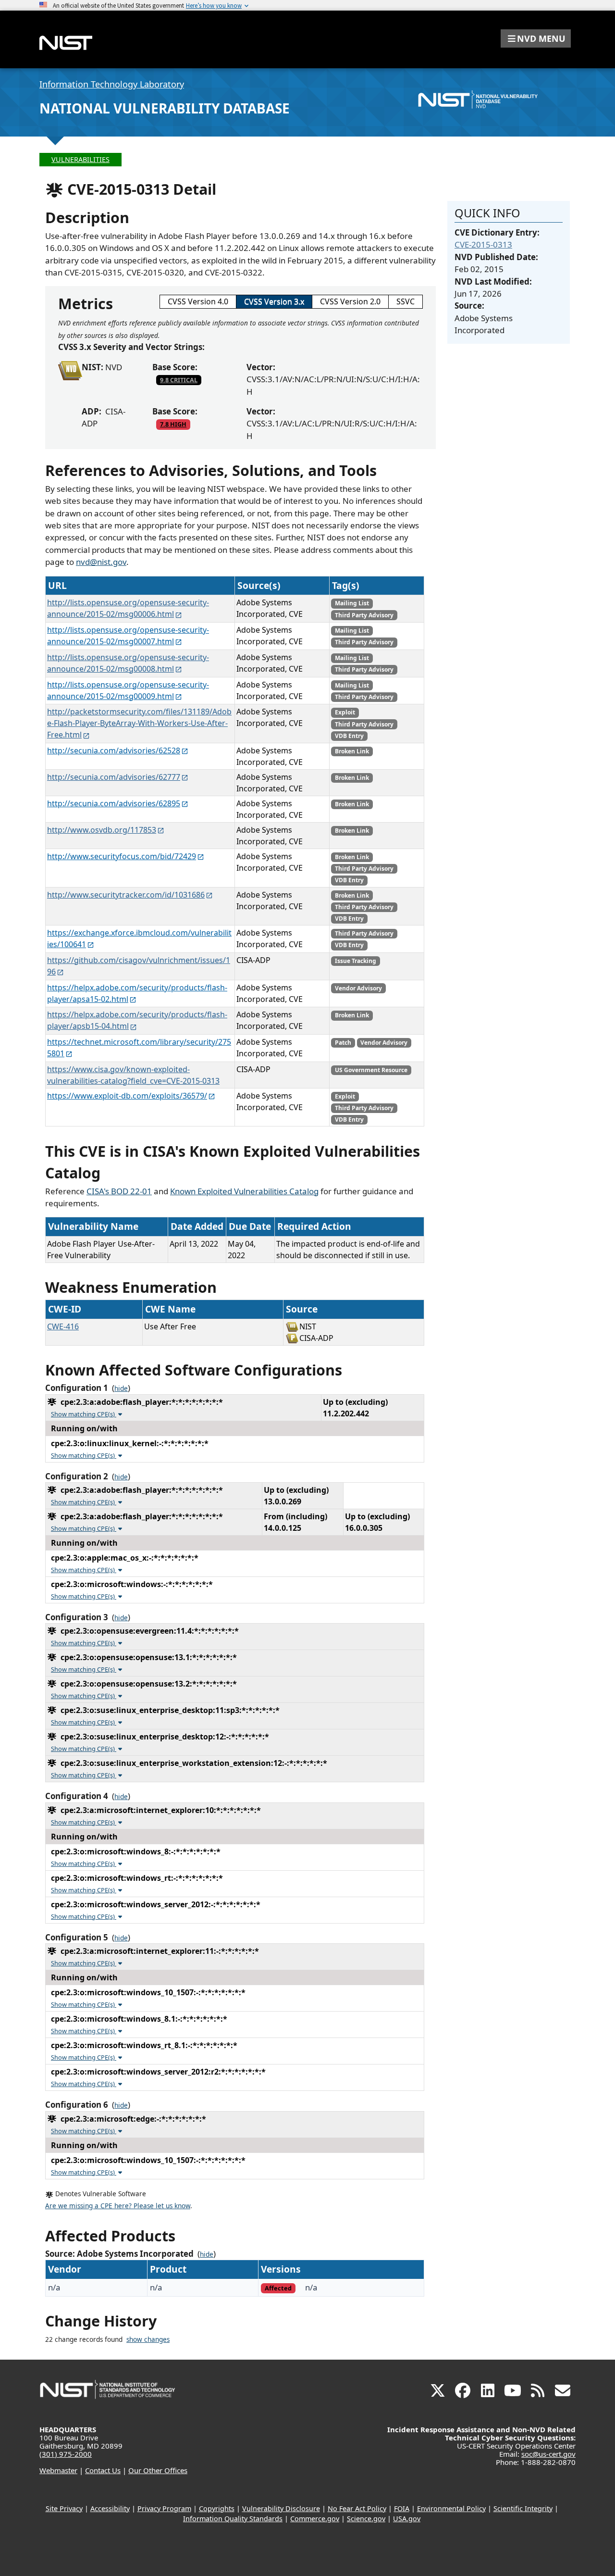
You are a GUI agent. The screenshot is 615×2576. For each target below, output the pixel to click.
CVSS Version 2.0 (350, 301)
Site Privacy (64, 2508)
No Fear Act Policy (357, 2508)
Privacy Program (164, 2508)
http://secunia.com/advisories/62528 (114, 750)
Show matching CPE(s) (84, 1414)
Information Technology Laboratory (112, 84)
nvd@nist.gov (101, 562)
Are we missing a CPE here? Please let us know (118, 2206)
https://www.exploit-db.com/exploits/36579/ (127, 1096)
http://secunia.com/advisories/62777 (114, 777)
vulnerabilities (80, 159)
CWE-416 (63, 1326)
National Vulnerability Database (165, 108)
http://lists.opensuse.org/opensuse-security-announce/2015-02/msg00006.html (128, 608)
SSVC (406, 301)
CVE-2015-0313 (483, 244)
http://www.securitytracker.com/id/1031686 (126, 895)
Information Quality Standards (233, 2519)
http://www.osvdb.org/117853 (102, 830)
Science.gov (366, 2519)
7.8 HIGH (173, 424)
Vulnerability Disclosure (281, 2508)
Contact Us (103, 2470)
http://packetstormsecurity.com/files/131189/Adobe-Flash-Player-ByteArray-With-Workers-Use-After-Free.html (139, 723)
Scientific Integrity (523, 2508)
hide (121, 1388)
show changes (148, 2339)
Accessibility (110, 2508)
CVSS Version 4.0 (198, 301)
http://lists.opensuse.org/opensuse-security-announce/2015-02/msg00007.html (128, 636)
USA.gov (407, 2519)
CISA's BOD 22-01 (119, 1191)
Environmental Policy (451, 2508)
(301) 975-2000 (66, 2454)
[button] (536, 38)
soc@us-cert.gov (548, 2454)
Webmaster (58, 2470)
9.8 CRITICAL (179, 380)
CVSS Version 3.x (274, 301)
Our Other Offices (158, 2470)
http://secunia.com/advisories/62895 (114, 803)
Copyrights (217, 2508)
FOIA (402, 2508)
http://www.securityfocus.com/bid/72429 (122, 856)
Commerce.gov (315, 2519)
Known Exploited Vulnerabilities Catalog (244, 1191)
